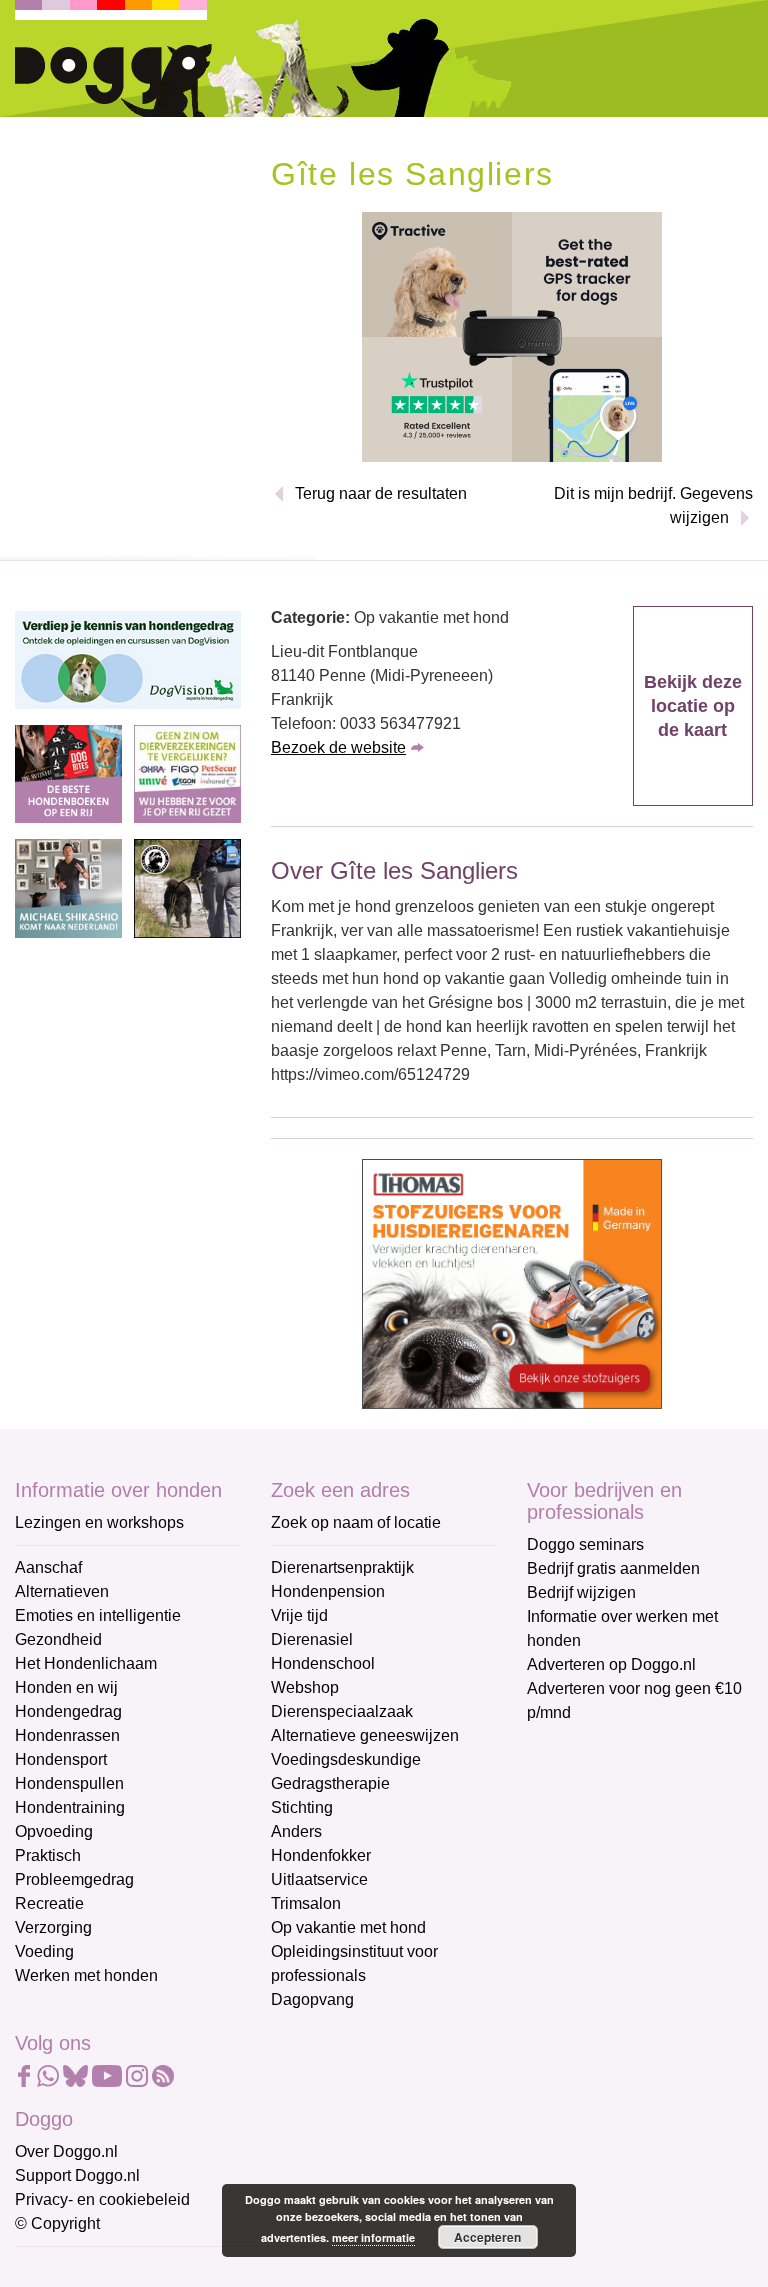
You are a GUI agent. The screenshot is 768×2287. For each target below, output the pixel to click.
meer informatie (373, 2237)
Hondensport (61, 1759)
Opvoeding (54, 1831)
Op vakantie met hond (348, 1927)
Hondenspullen (69, 1783)
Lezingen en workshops (99, 1522)
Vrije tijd (299, 1615)
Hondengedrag (68, 1711)
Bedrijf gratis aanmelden (613, 1568)
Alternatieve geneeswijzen (365, 1735)
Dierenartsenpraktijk (342, 1567)
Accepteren (487, 2237)
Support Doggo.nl (77, 2175)
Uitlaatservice (319, 1879)
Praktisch (48, 1855)
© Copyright (57, 2223)
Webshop (305, 1687)
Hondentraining (70, 1807)
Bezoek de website (338, 747)
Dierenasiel (312, 1639)
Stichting (302, 1807)
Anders (296, 1831)
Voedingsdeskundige (346, 1759)
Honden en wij (66, 1687)
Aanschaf (48, 1567)
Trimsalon (306, 1903)
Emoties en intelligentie (98, 1615)
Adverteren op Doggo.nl (611, 1664)
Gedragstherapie (330, 1783)
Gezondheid (58, 1639)
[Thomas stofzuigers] (512, 1282)
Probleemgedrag (74, 1879)
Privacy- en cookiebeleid (102, 2199)
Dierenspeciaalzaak (342, 1711)
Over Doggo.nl (66, 2151)
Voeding (44, 1951)
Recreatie (49, 1903)
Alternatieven (62, 1591)
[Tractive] (512, 335)
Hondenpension (328, 1591)
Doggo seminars (585, 1544)
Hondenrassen (67, 1735)
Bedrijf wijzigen (581, 1592)
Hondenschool (323, 1663)
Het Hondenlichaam (86, 1663)
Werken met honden (86, 1975)
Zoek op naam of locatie (356, 1522)
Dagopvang (312, 1999)
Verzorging (53, 1927)
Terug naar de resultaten (381, 493)
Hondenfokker (321, 1855)
